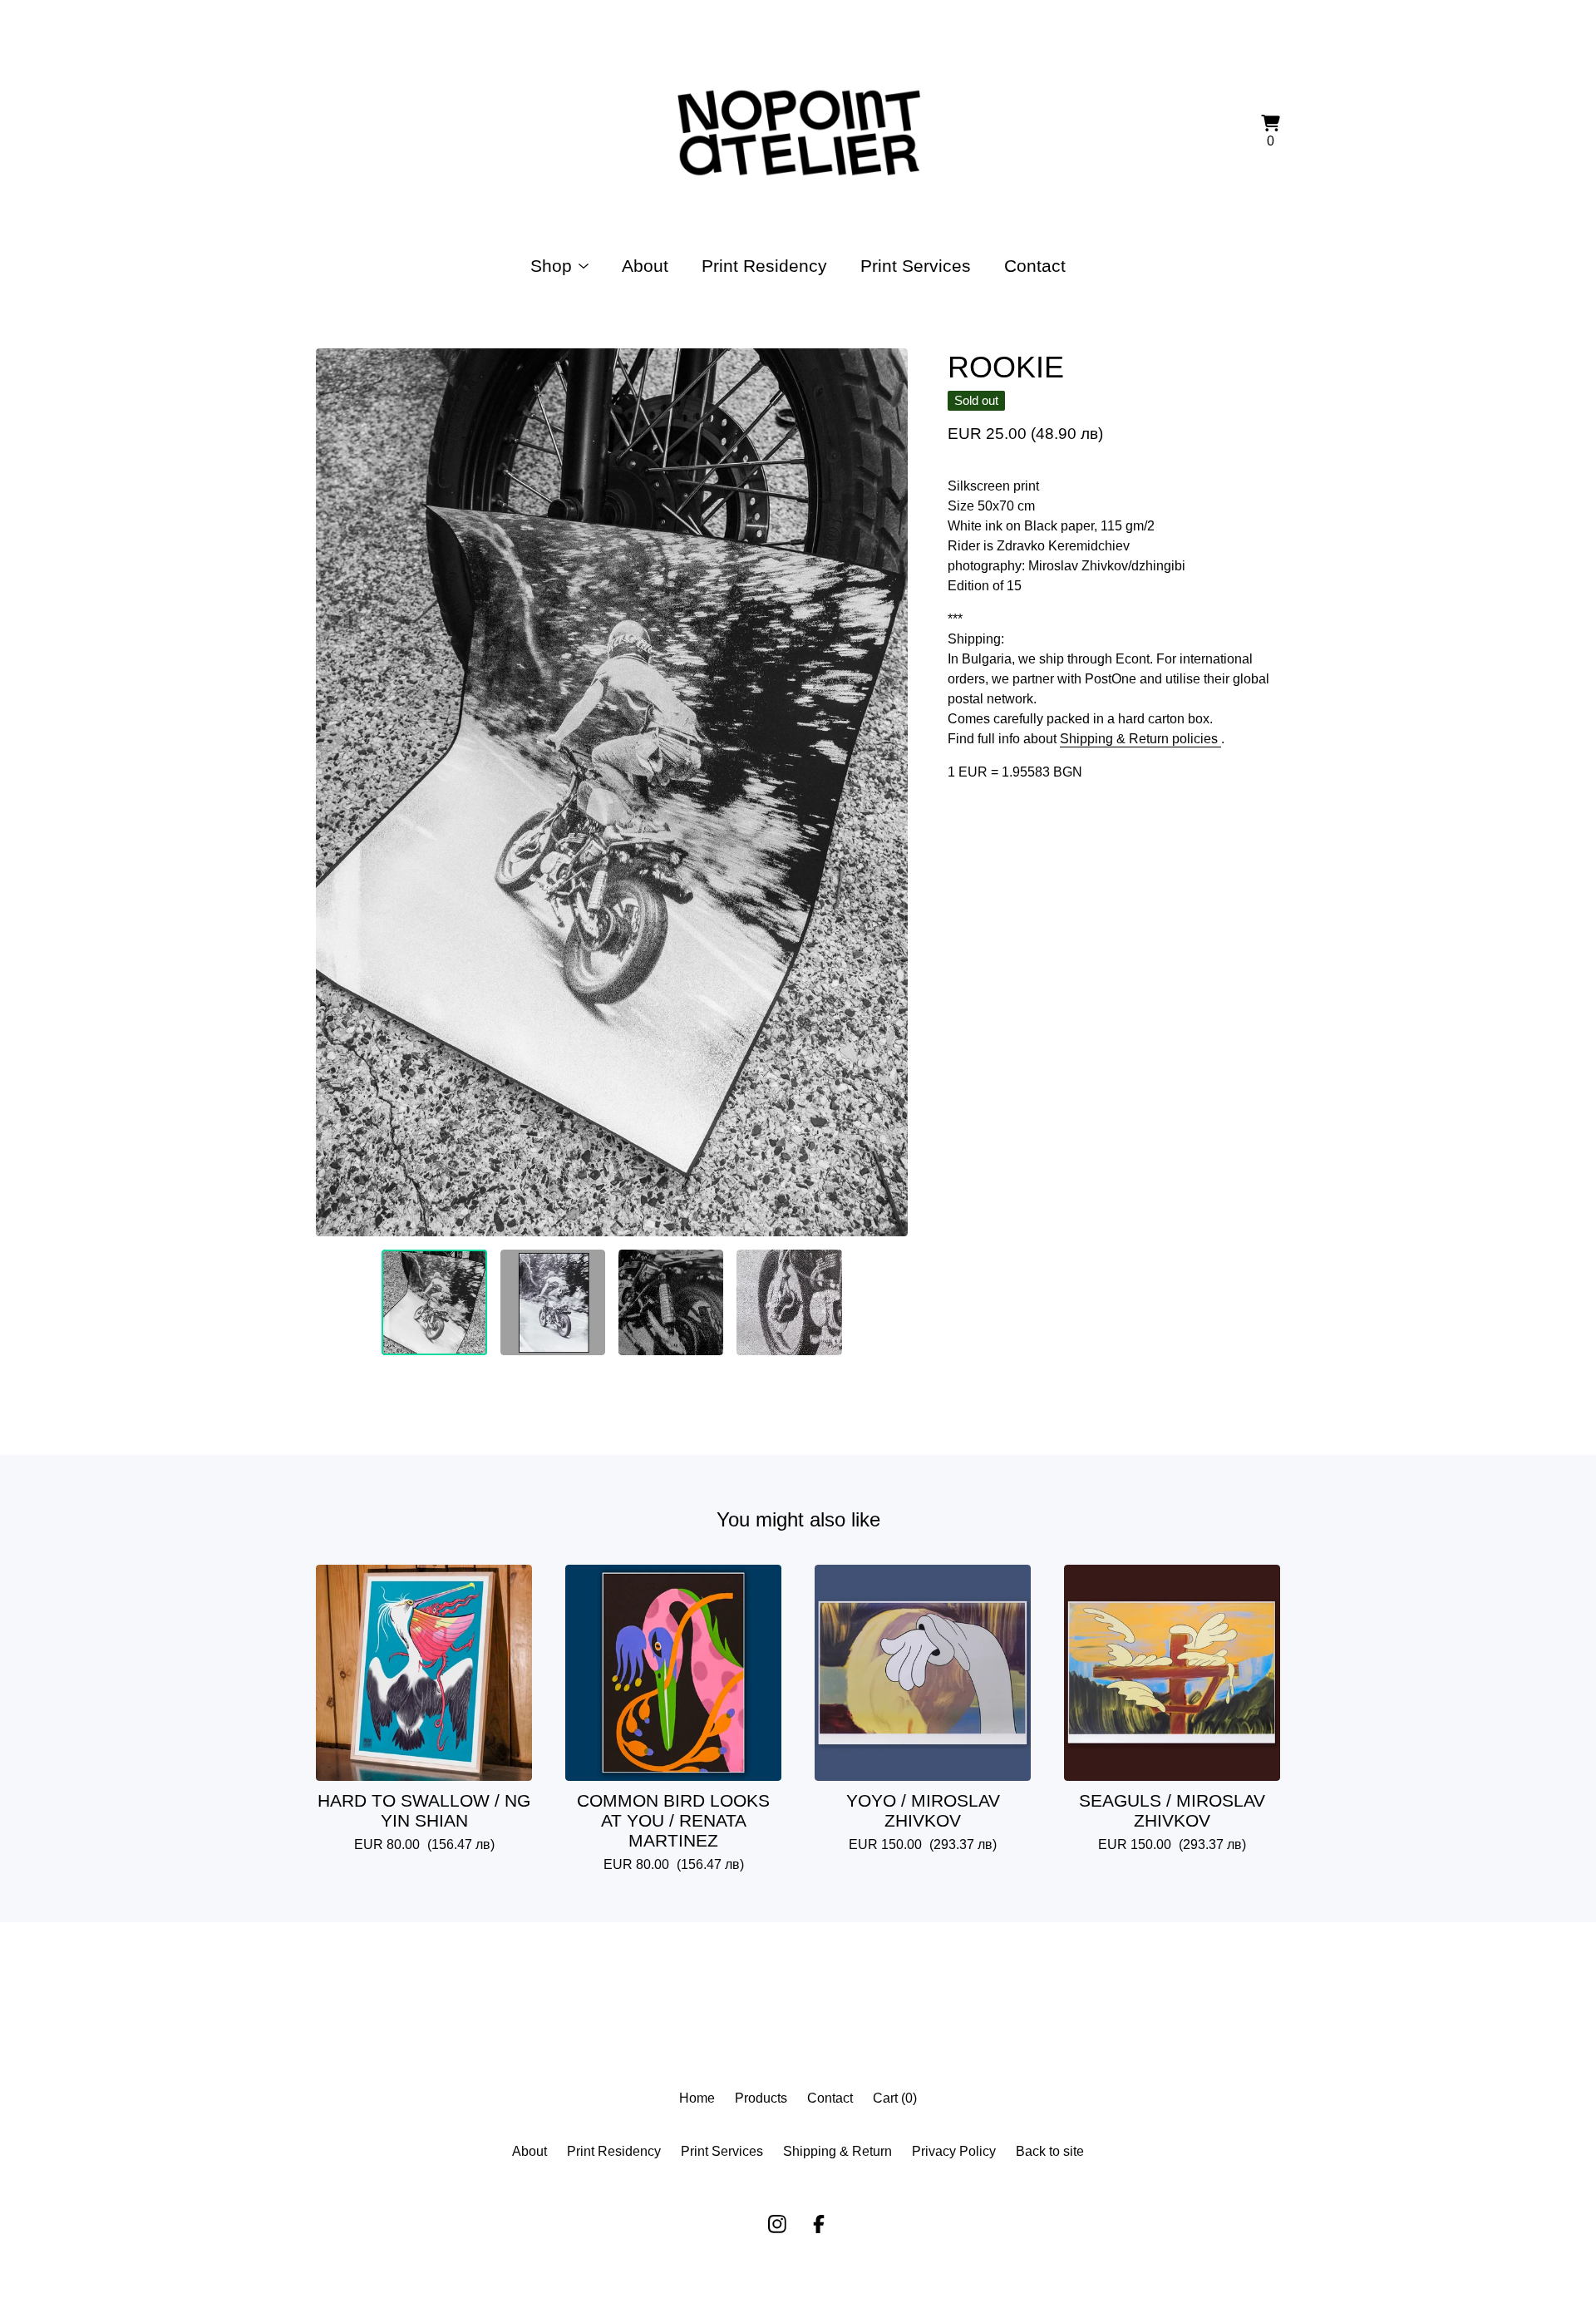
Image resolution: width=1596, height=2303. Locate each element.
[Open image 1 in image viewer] (612, 792)
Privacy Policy (954, 2151)
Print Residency (764, 266)
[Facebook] (819, 2224)
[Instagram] (777, 2224)
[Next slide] (884, 792)
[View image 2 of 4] (553, 1302)
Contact (1035, 266)
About (645, 266)
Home (697, 2098)
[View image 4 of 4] (789, 1302)
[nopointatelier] (798, 133)
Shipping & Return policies (1140, 739)
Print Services (916, 266)
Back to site (1050, 2151)
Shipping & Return (837, 2151)
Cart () (895, 2098)
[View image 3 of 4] (671, 1302)
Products (761, 2098)
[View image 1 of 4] (434, 1302)
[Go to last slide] (339, 792)
